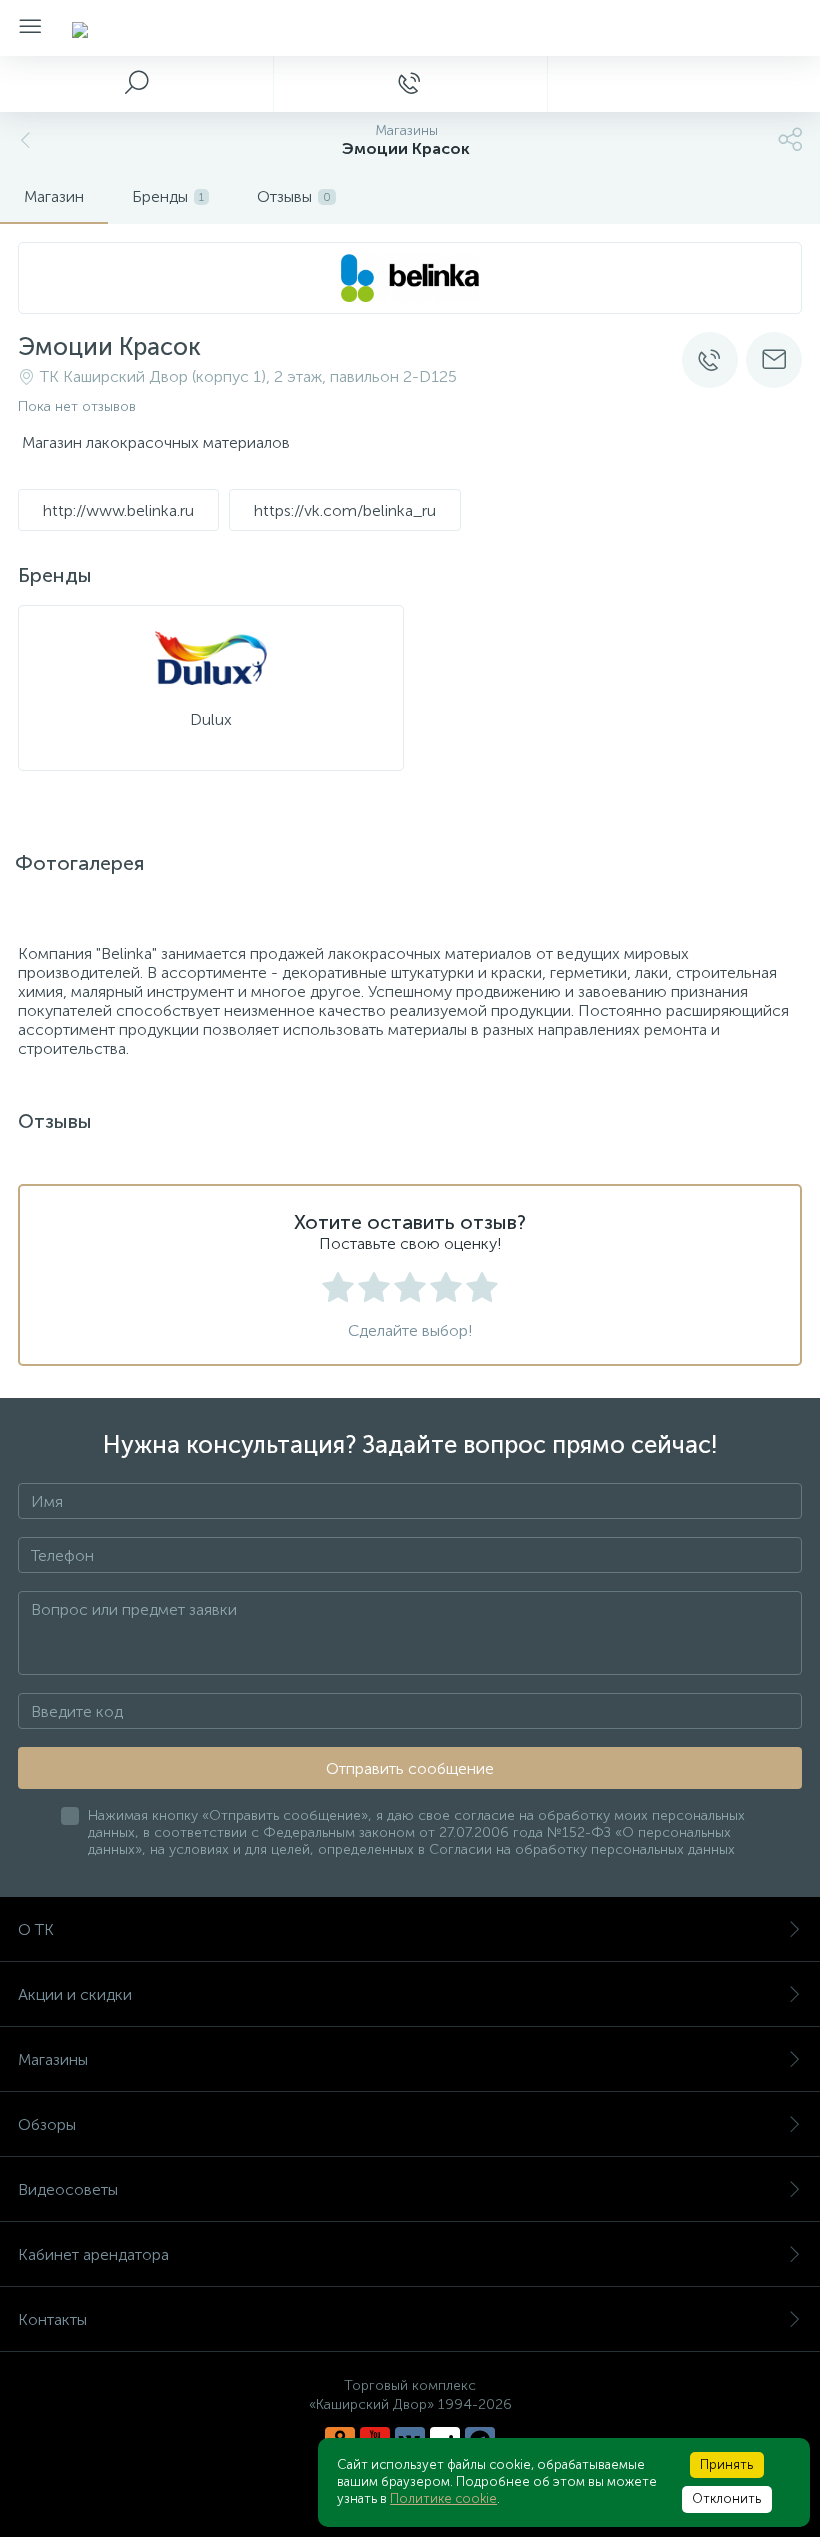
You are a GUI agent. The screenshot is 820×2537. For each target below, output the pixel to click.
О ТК (36, 1929)
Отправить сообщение (410, 1768)
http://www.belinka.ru (118, 510)
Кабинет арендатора (93, 2254)
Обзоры (47, 2124)
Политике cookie (443, 2498)
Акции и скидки (75, 1994)
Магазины (53, 2059)
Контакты (52, 2319)
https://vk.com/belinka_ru (345, 510)
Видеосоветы (68, 2189)
